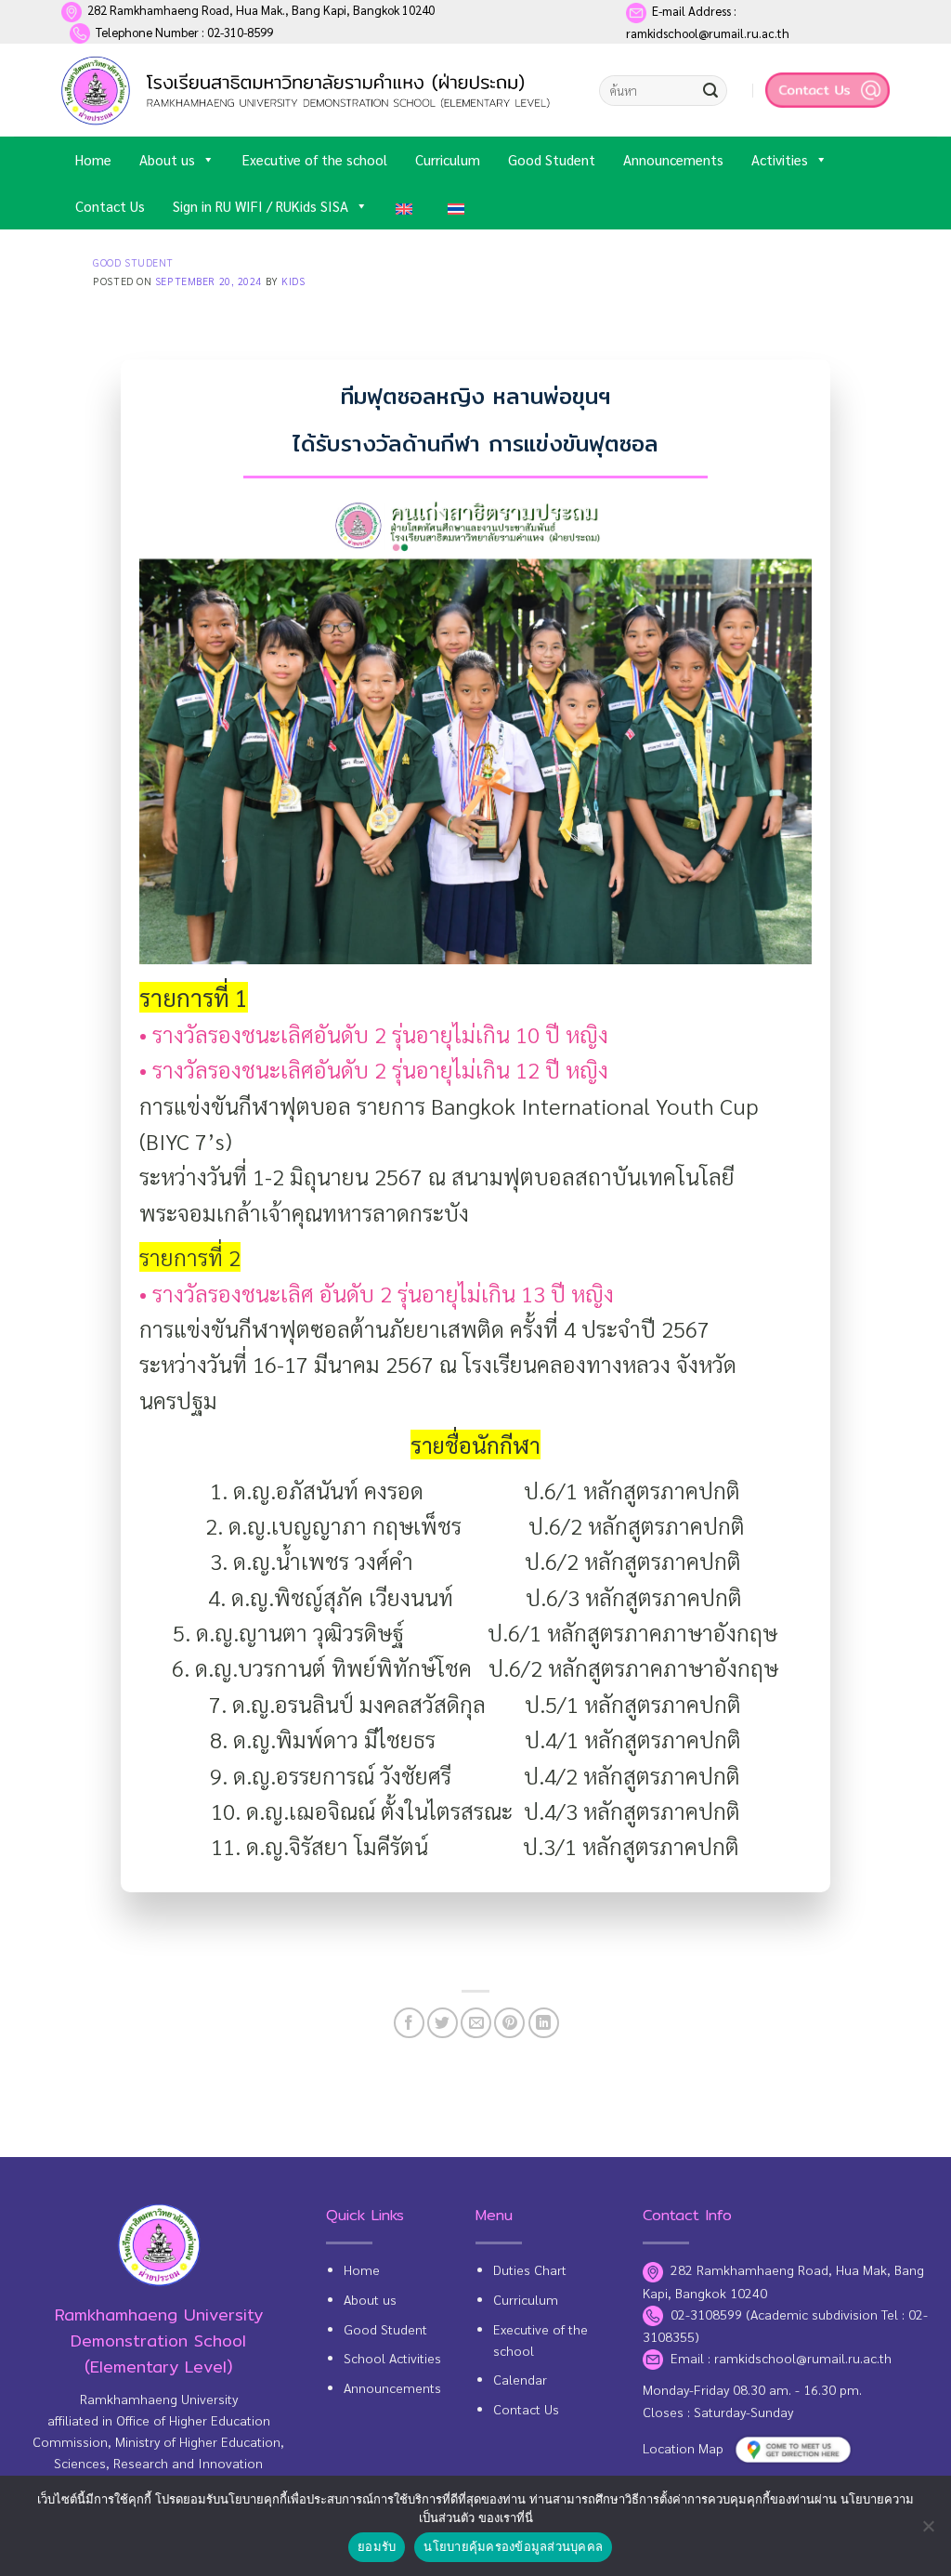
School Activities (392, 2358)
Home (93, 159)
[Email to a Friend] (476, 2023)
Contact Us (110, 206)
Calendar (520, 2379)
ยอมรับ (377, 2546)
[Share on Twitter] (443, 2023)
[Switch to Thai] (460, 206)
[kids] (309, 91)
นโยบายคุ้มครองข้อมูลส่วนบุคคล (513, 2546)
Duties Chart (530, 2269)
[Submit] (710, 91)
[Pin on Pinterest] (509, 2023)
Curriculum (448, 159)
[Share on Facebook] (409, 2023)
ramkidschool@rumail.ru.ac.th (803, 2358)
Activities (780, 159)
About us (167, 159)
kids (293, 281)
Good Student (552, 159)
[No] (928, 2531)
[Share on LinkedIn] (544, 2023)
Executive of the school (315, 159)
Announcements (673, 159)
